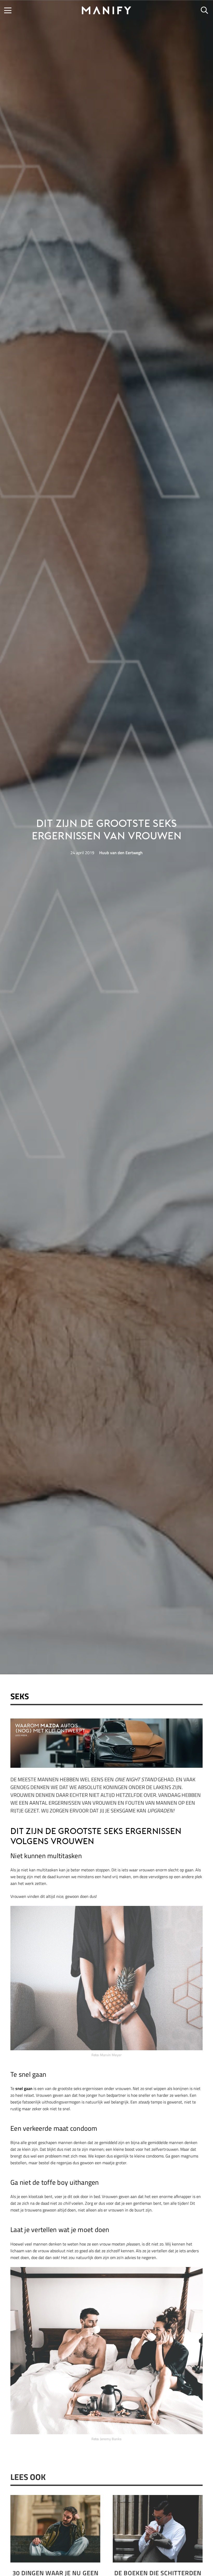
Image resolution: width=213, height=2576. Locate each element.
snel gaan (24, 2088)
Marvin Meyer (111, 2055)
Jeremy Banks (111, 2439)
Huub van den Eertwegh (121, 853)
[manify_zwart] (106, 10)
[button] (8, 10)
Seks (20, 1696)
